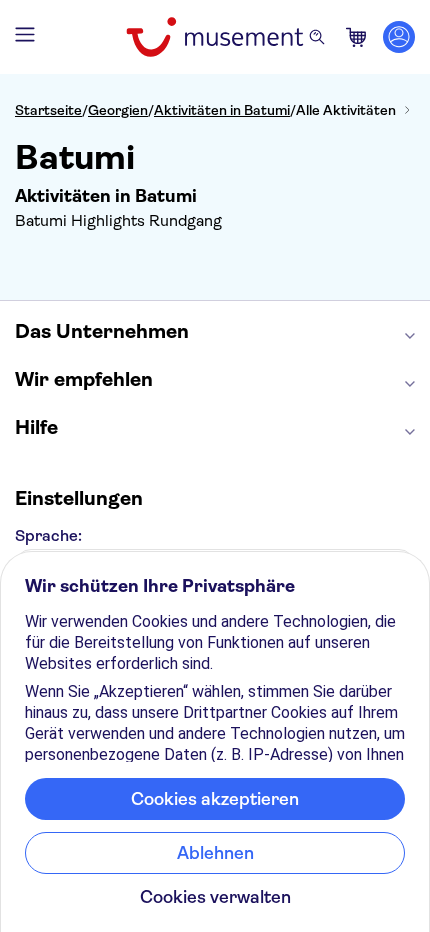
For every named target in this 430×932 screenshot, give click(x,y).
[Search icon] (317, 37)
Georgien (118, 110)
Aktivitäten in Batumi (222, 110)
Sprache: (48, 535)
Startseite (48, 110)
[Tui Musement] (214, 37)
